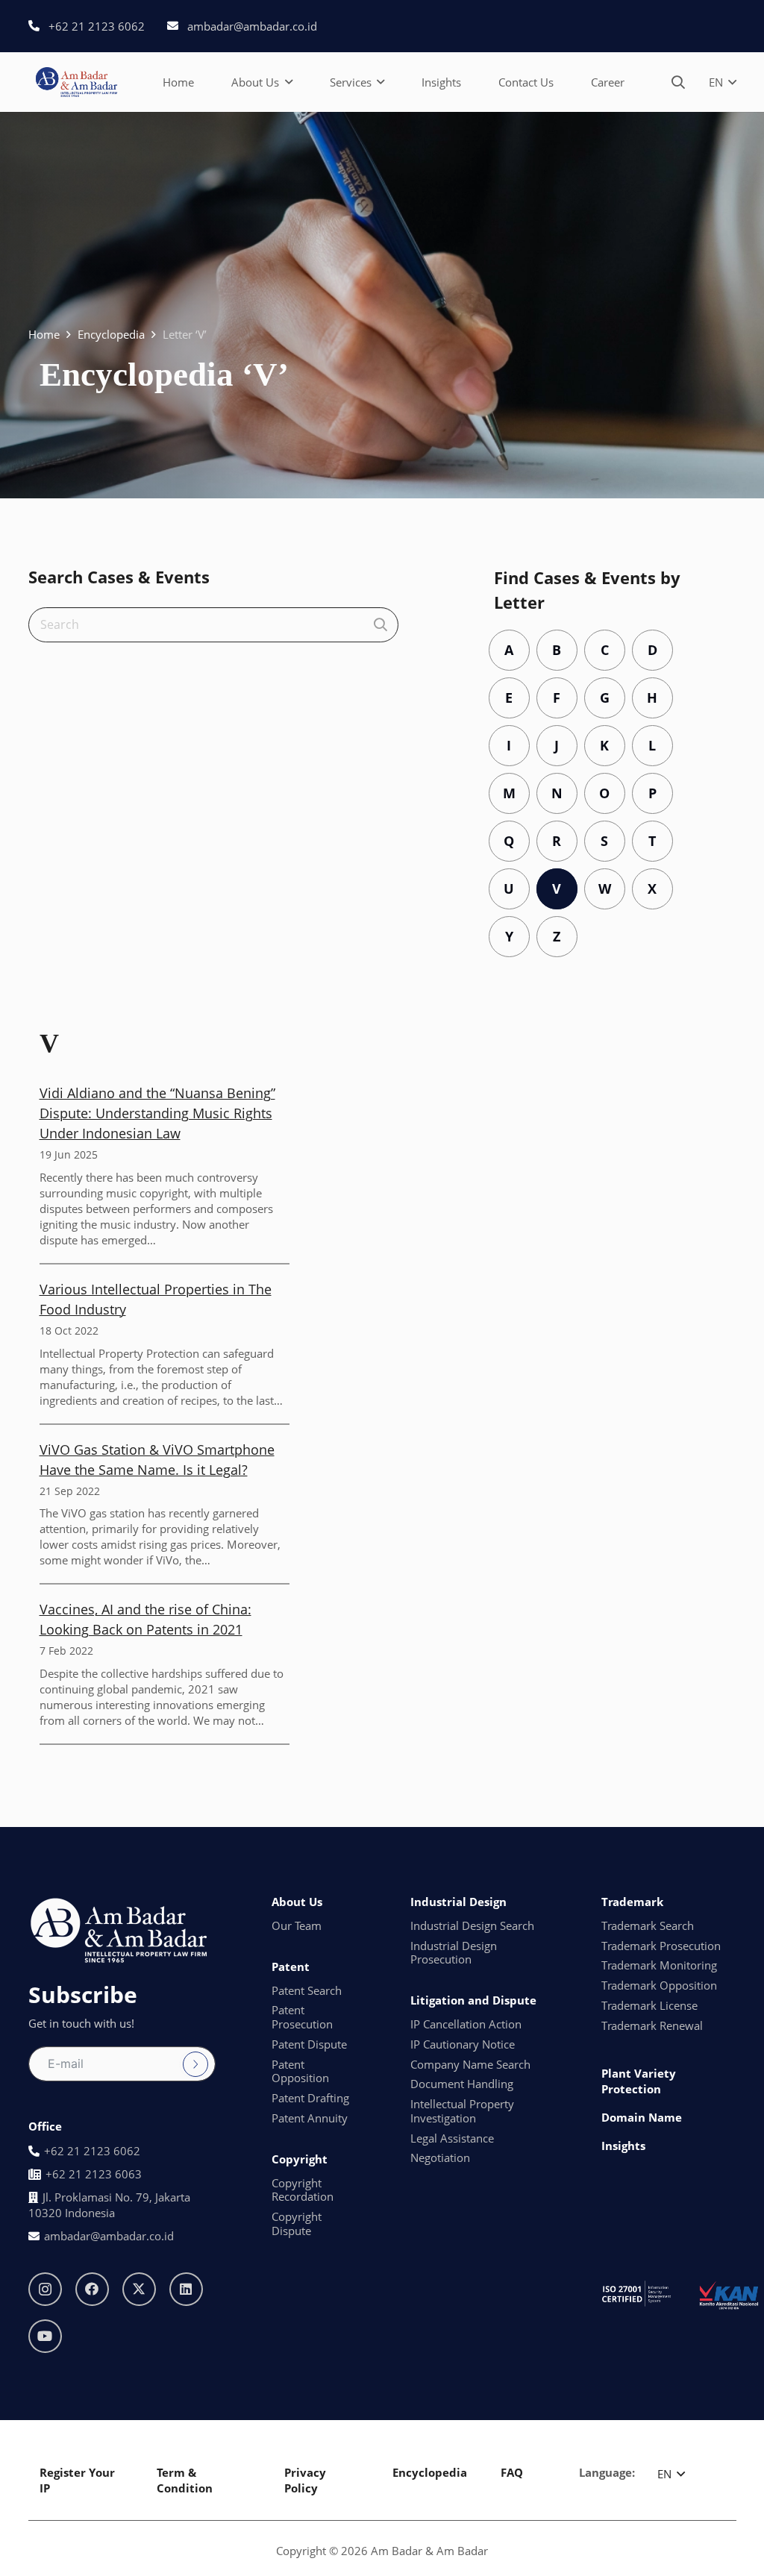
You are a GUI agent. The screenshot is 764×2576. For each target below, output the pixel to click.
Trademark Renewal (652, 2025)
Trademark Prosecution (661, 1946)
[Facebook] (92, 2289)
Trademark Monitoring (659, 1965)
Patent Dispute (309, 2044)
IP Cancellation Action (466, 2024)
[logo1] (76, 82)
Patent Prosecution (302, 2017)
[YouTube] (45, 2336)
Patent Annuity (310, 2118)
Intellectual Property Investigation (462, 2111)
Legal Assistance (452, 2138)
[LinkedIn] (186, 2289)
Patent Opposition (300, 2071)
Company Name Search (470, 2064)
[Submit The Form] (195, 2064)
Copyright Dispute (297, 2224)
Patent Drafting (310, 2098)
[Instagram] (45, 2289)
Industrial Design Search (472, 1925)
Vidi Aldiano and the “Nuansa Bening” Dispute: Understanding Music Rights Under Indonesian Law (157, 1113)
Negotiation (440, 2157)
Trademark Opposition (659, 1985)
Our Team (297, 1925)
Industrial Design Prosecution (454, 1953)
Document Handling (462, 2084)
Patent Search (307, 1990)
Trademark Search (648, 1925)
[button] (289, 82)
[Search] (381, 625)
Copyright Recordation (303, 2190)
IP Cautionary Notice (463, 2044)
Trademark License (649, 2005)
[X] (139, 2289)
